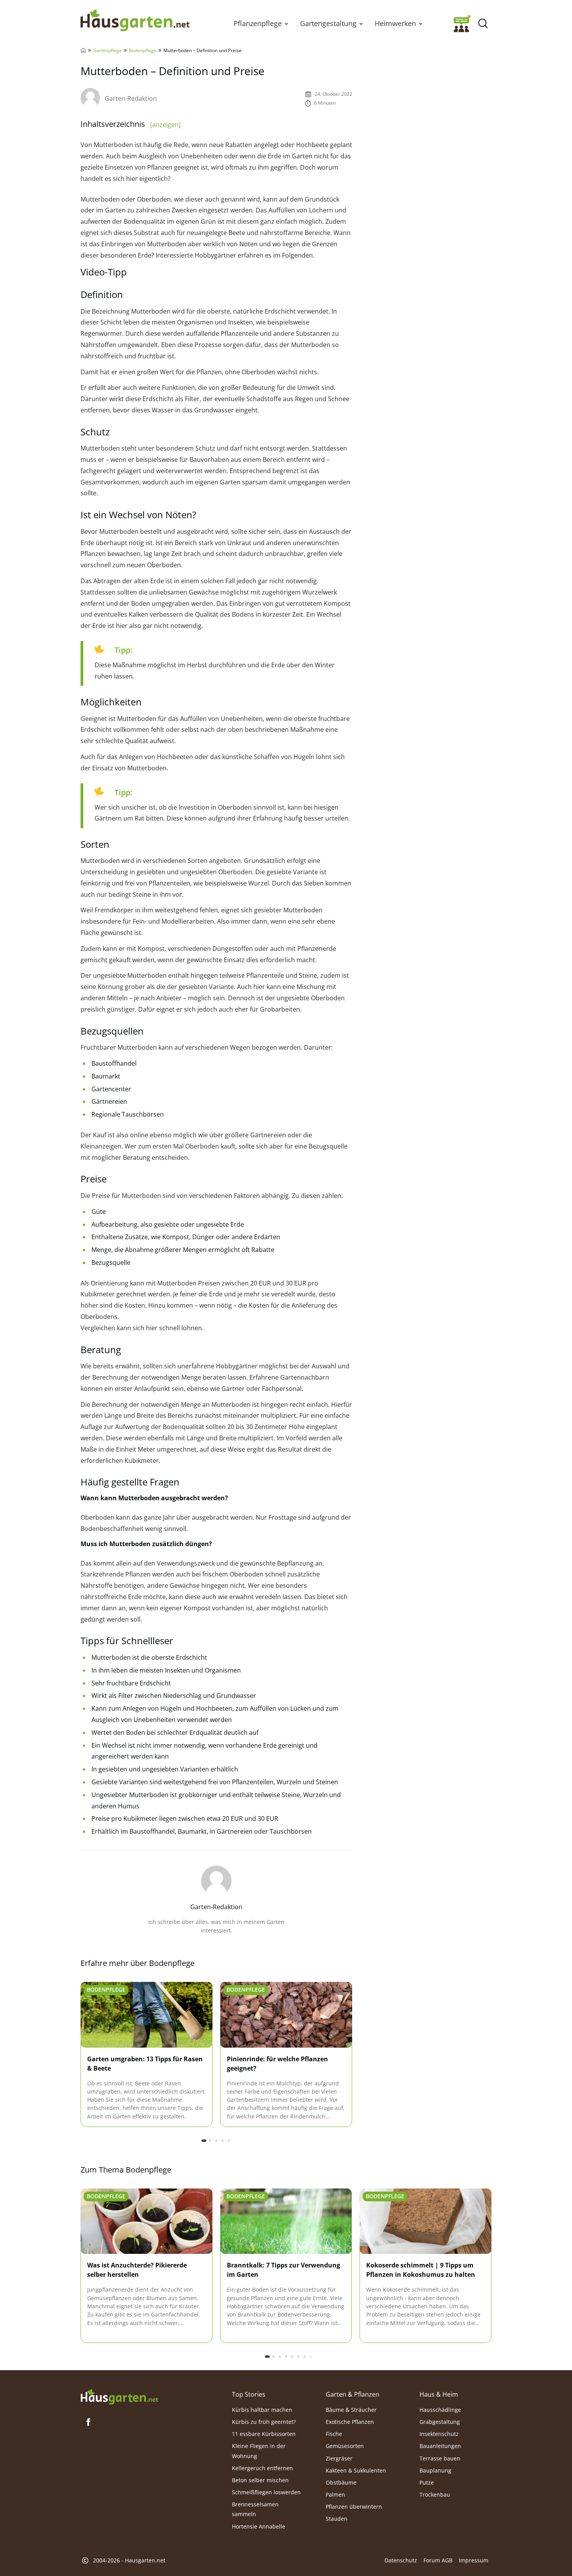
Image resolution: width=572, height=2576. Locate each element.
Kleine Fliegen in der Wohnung (259, 2451)
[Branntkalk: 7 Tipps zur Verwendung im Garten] (286, 2222)
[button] (286, 23)
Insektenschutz (439, 2434)
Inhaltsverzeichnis (131, 124)
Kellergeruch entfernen (262, 2468)
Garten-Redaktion (131, 98)
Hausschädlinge (440, 2410)
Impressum (474, 2560)
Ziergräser (339, 2458)
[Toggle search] (483, 24)
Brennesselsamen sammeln (255, 2509)
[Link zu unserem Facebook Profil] (88, 2422)
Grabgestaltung (440, 2422)
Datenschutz (401, 2560)
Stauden (337, 2519)
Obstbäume (341, 2482)
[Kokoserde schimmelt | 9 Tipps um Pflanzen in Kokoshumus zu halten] (425, 2222)
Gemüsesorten (345, 2446)
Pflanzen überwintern (354, 2507)
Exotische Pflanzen (350, 2422)
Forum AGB (438, 2560)
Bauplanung (435, 2470)
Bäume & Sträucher (351, 2410)
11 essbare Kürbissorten (264, 2434)
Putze (427, 2482)
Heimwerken (395, 23)
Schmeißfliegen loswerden (266, 2492)
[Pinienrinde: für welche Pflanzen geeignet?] (286, 2015)
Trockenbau (435, 2494)
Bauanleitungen (440, 2446)
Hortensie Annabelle (259, 2526)
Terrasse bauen (440, 2458)
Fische (334, 2434)
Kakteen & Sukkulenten (356, 2470)
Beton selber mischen (260, 2480)
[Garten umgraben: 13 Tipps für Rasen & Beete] (147, 2015)
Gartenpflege (107, 50)
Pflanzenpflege (258, 23)
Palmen (335, 2494)
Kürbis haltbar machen (262, 2410)
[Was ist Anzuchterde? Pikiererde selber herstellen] (147, 2222)
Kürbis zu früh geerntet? (264, 2422)
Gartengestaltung (328, 23)
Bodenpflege (143, 50)
